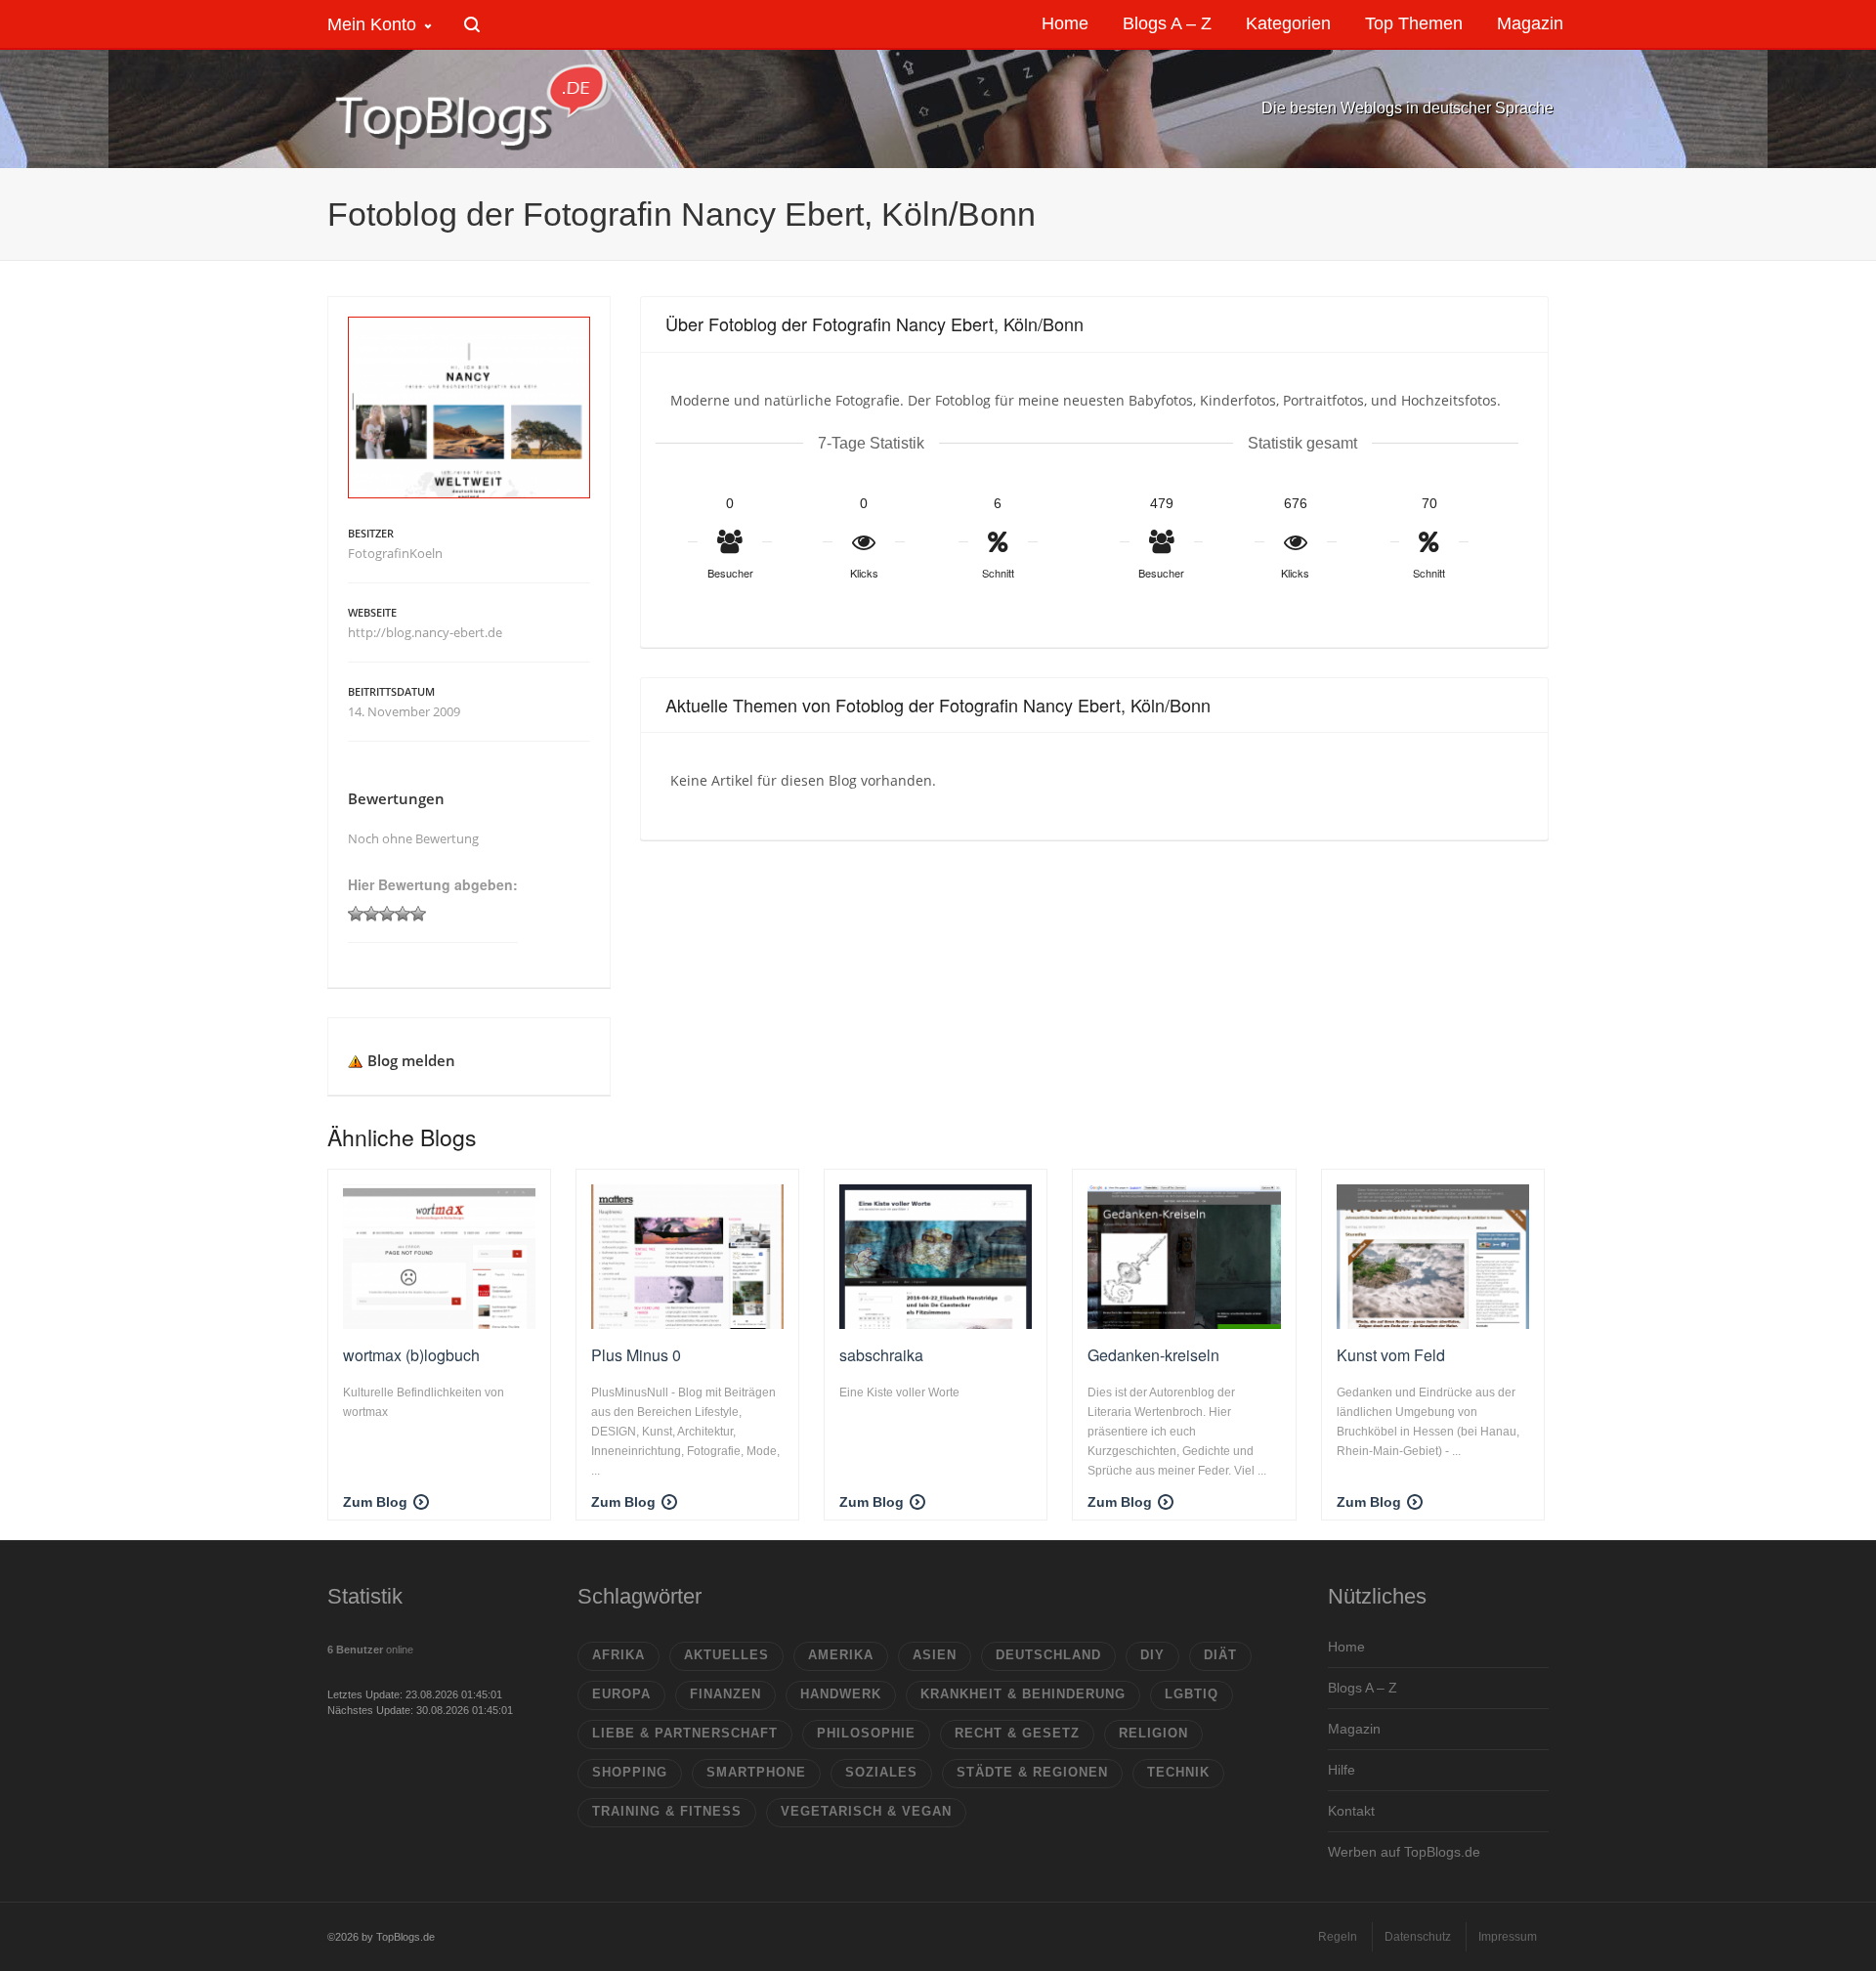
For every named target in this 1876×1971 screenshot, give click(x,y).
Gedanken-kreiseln (1153, 1355)
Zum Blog (375, 1502)
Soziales (881, 1772)
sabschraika (881, 1355)
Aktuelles (726, 1655)
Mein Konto (372, 24)
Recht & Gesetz (1017, 1733)
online (370, 1650)
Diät (1220, 1655)
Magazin (1354, 1729)
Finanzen (725, 1694)
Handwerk (841, 1694)
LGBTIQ (1192, 1694)
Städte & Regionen (1032, 1772)
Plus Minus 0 (636, 1355)
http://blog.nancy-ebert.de (425, 632)
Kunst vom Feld (1391, 1355)
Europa (621, 1694)
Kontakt (1351, 1811)
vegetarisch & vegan (866, 1811)
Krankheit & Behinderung (1023, 1694)
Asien (935, 1655)
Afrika (618, 1655)
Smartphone (756, 1772)
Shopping (630, 1772)
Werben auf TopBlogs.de (1404, 1852)
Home (1346, 1647)
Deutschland (1048, 1655)
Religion (1153, 1733)
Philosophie (866, 1733)
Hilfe (1342, 1770)
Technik (1178, 1772)
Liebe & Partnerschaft (685, 1733)
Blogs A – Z (1363, 1688)
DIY (1152, 1655)
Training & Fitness (667, 1811)
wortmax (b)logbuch (411, 1355)
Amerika (841, 1655)
